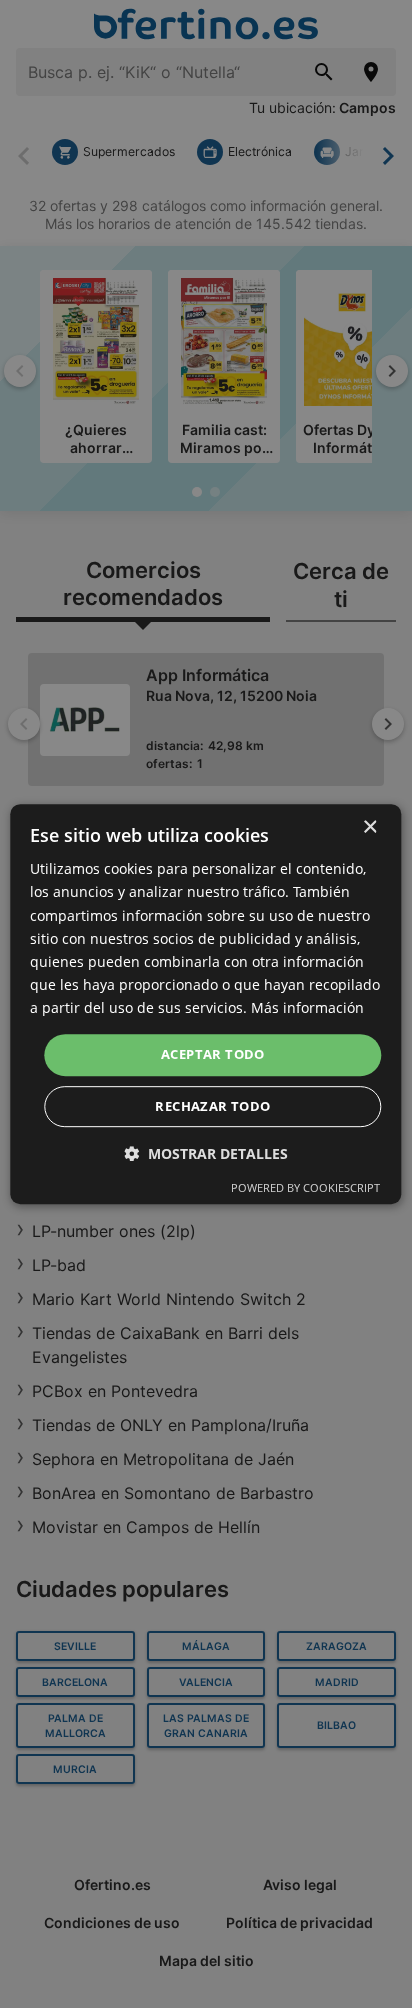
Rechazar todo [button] (212, 1106)
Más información (307, 1007)
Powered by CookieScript (305, 1187)
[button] (206, 1153)
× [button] (369, 827)
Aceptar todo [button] (213, 1054)
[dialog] (205, 1004)
